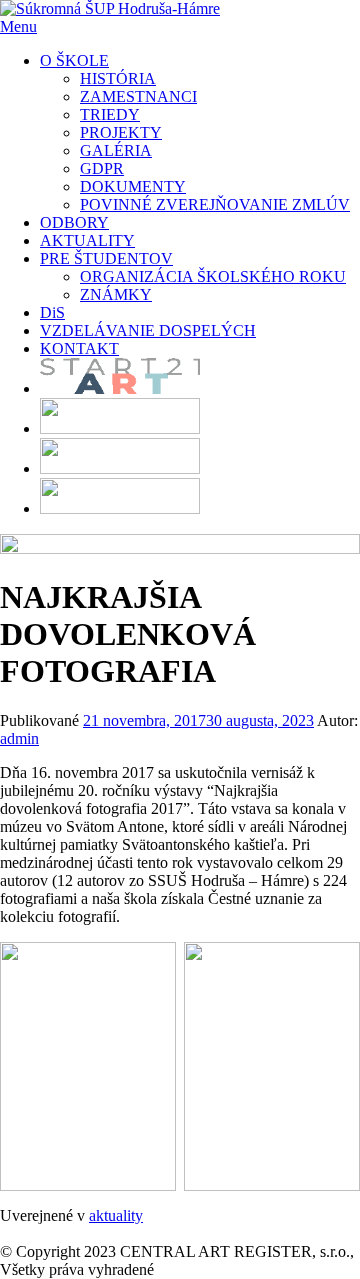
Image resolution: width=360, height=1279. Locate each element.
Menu (18, 26)
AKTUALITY (87, 240)
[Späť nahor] (6, 1233)
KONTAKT (79, 348)
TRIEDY (110, 114)
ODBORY (74, 222)
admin (19, 738)
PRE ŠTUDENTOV (106, 258)
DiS (52, 312)
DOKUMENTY (133, 186)
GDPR (102, 168)
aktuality (116, 1215)
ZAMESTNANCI (138, 96)
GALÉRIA (116, 150)
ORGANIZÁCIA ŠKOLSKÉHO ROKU (213, 276)
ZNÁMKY (116, 294)
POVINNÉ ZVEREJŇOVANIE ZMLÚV (215, 204)
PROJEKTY (121, 132)
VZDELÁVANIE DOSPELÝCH (148, 330)
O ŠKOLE (74, 60)
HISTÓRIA (118, 78)
